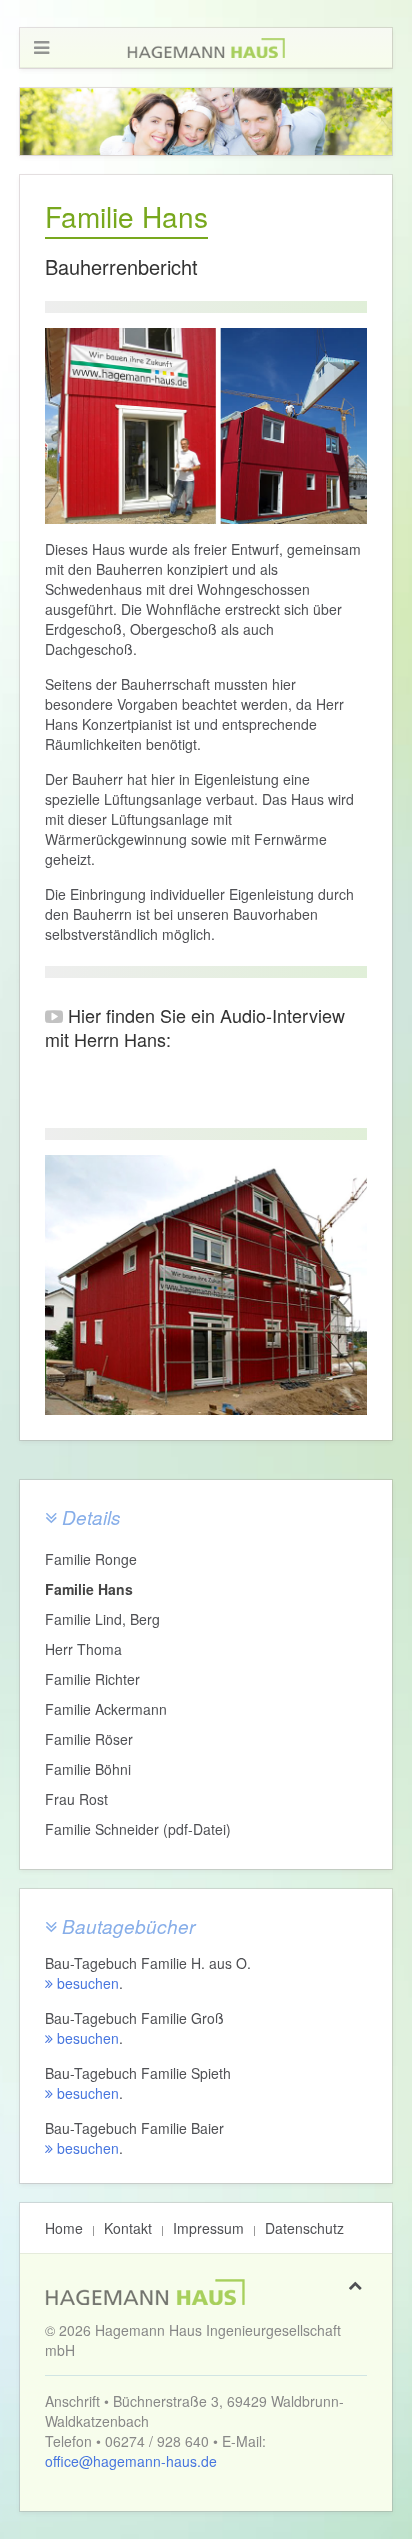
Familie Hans (89, 1589)
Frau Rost (76, 1799)
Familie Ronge (91, 1559)
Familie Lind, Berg (102, 1619)
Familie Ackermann (106, 1709)
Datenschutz (304, 2228)
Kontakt (128, 2228)
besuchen (86, 1983)
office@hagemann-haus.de (131, 2461)
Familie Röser (89, 1739)
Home (64, 2228)
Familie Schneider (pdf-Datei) (138, 1829)
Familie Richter (92, 1679)
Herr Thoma (83, 1649)
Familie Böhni (88, 1769)
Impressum (208, 2228)
